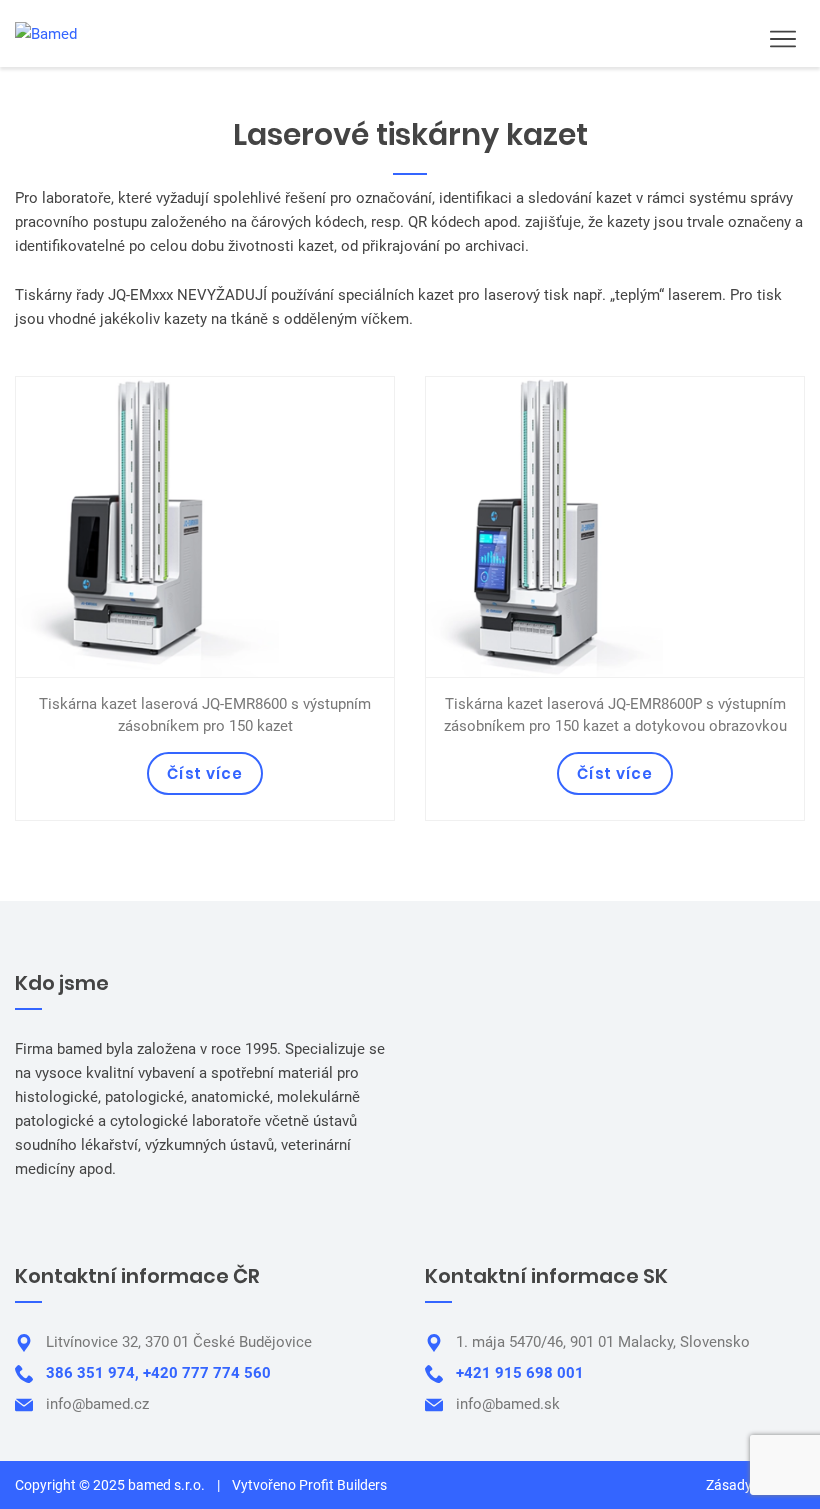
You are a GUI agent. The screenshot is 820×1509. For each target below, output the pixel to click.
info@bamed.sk (508, 1404)
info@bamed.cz (97, 1404)
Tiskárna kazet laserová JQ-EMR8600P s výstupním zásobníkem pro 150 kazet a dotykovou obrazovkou (615, 715)
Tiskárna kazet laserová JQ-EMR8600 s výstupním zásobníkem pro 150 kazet (205, 715)
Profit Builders (343, 1485)
